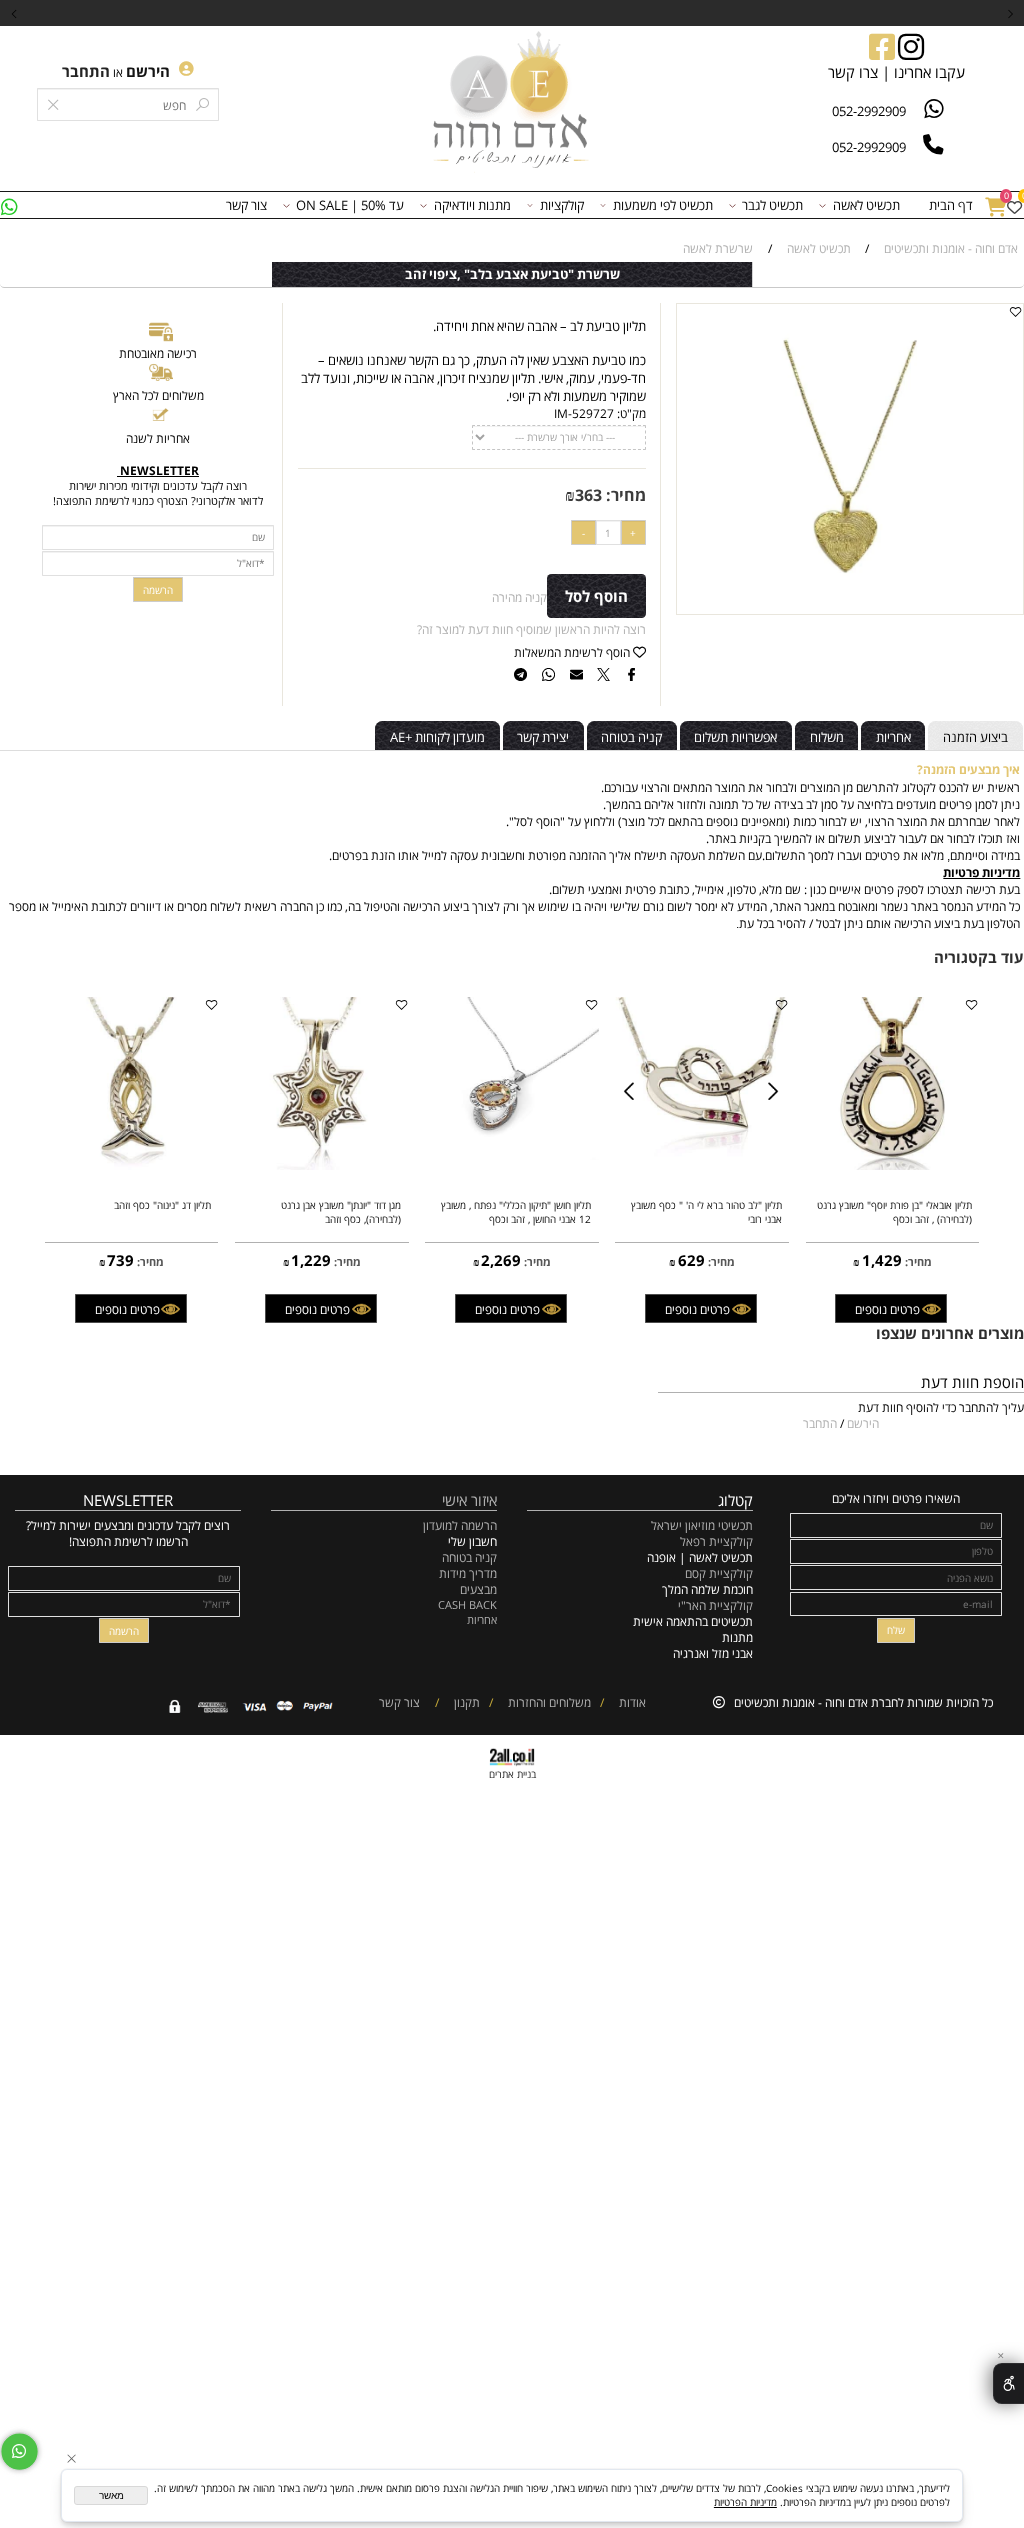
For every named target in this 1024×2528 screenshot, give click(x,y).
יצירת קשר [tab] (543, 737)
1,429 (882, 1260)
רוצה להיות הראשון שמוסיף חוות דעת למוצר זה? (531, 629)
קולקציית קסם (719, 1573)
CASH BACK (467, 1604)
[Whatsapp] (9, 205)
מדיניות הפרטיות (745, 2502)
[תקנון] (448, 1702)
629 (691, 1260)
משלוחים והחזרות (548, 1702)
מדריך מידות (468, 1573)
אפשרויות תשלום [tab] (735, 737)
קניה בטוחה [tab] (631, 737)
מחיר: (624, 495)
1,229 (311, 1260)
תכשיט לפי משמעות (663, 205)
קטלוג (735, 1500)
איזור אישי (469, 1500)
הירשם (148, 71)
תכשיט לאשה (866, 205)
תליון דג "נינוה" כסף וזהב (162, 1205)
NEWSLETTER (128, 1500)
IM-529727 (584, 413)
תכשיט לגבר (772, 205)
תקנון (465, 1702)
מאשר (111, 2495)
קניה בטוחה (469, 1557)
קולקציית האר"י (714, 1605)
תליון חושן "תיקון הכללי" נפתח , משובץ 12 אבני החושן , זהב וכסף (516, 1212)
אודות (631, 1702)
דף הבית (951, 205)
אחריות (482, 1619)
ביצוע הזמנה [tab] (975, 737)
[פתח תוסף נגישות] (1008, 2383)
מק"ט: (631, 413)
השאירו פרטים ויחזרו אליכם (896, 1498)
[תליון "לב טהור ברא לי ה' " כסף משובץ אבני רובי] (703, 1165)
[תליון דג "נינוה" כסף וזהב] (132, 1165)
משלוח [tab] (827, 737)
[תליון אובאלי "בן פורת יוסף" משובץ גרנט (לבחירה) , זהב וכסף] (893, 1165)
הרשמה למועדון (460, 1525)
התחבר (86, 71)
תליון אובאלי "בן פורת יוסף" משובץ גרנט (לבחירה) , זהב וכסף (894, 1212)
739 (120, 1260)
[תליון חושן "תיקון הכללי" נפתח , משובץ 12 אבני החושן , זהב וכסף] (512, 1155)
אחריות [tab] (893, 737)
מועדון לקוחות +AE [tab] (437, 737)
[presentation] (15, 13)
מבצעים (478, 1589)
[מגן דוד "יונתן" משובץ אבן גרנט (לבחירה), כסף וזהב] (322, 1165)
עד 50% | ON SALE (350, 205)
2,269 (501, 1260)
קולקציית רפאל (716, 1541)
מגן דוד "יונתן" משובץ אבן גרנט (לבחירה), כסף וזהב (341, 1212)
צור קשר (246, 205)
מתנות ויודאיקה (472, 205)
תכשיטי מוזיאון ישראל (702, 1525)
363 (588, 495)
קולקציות (562, 205)
